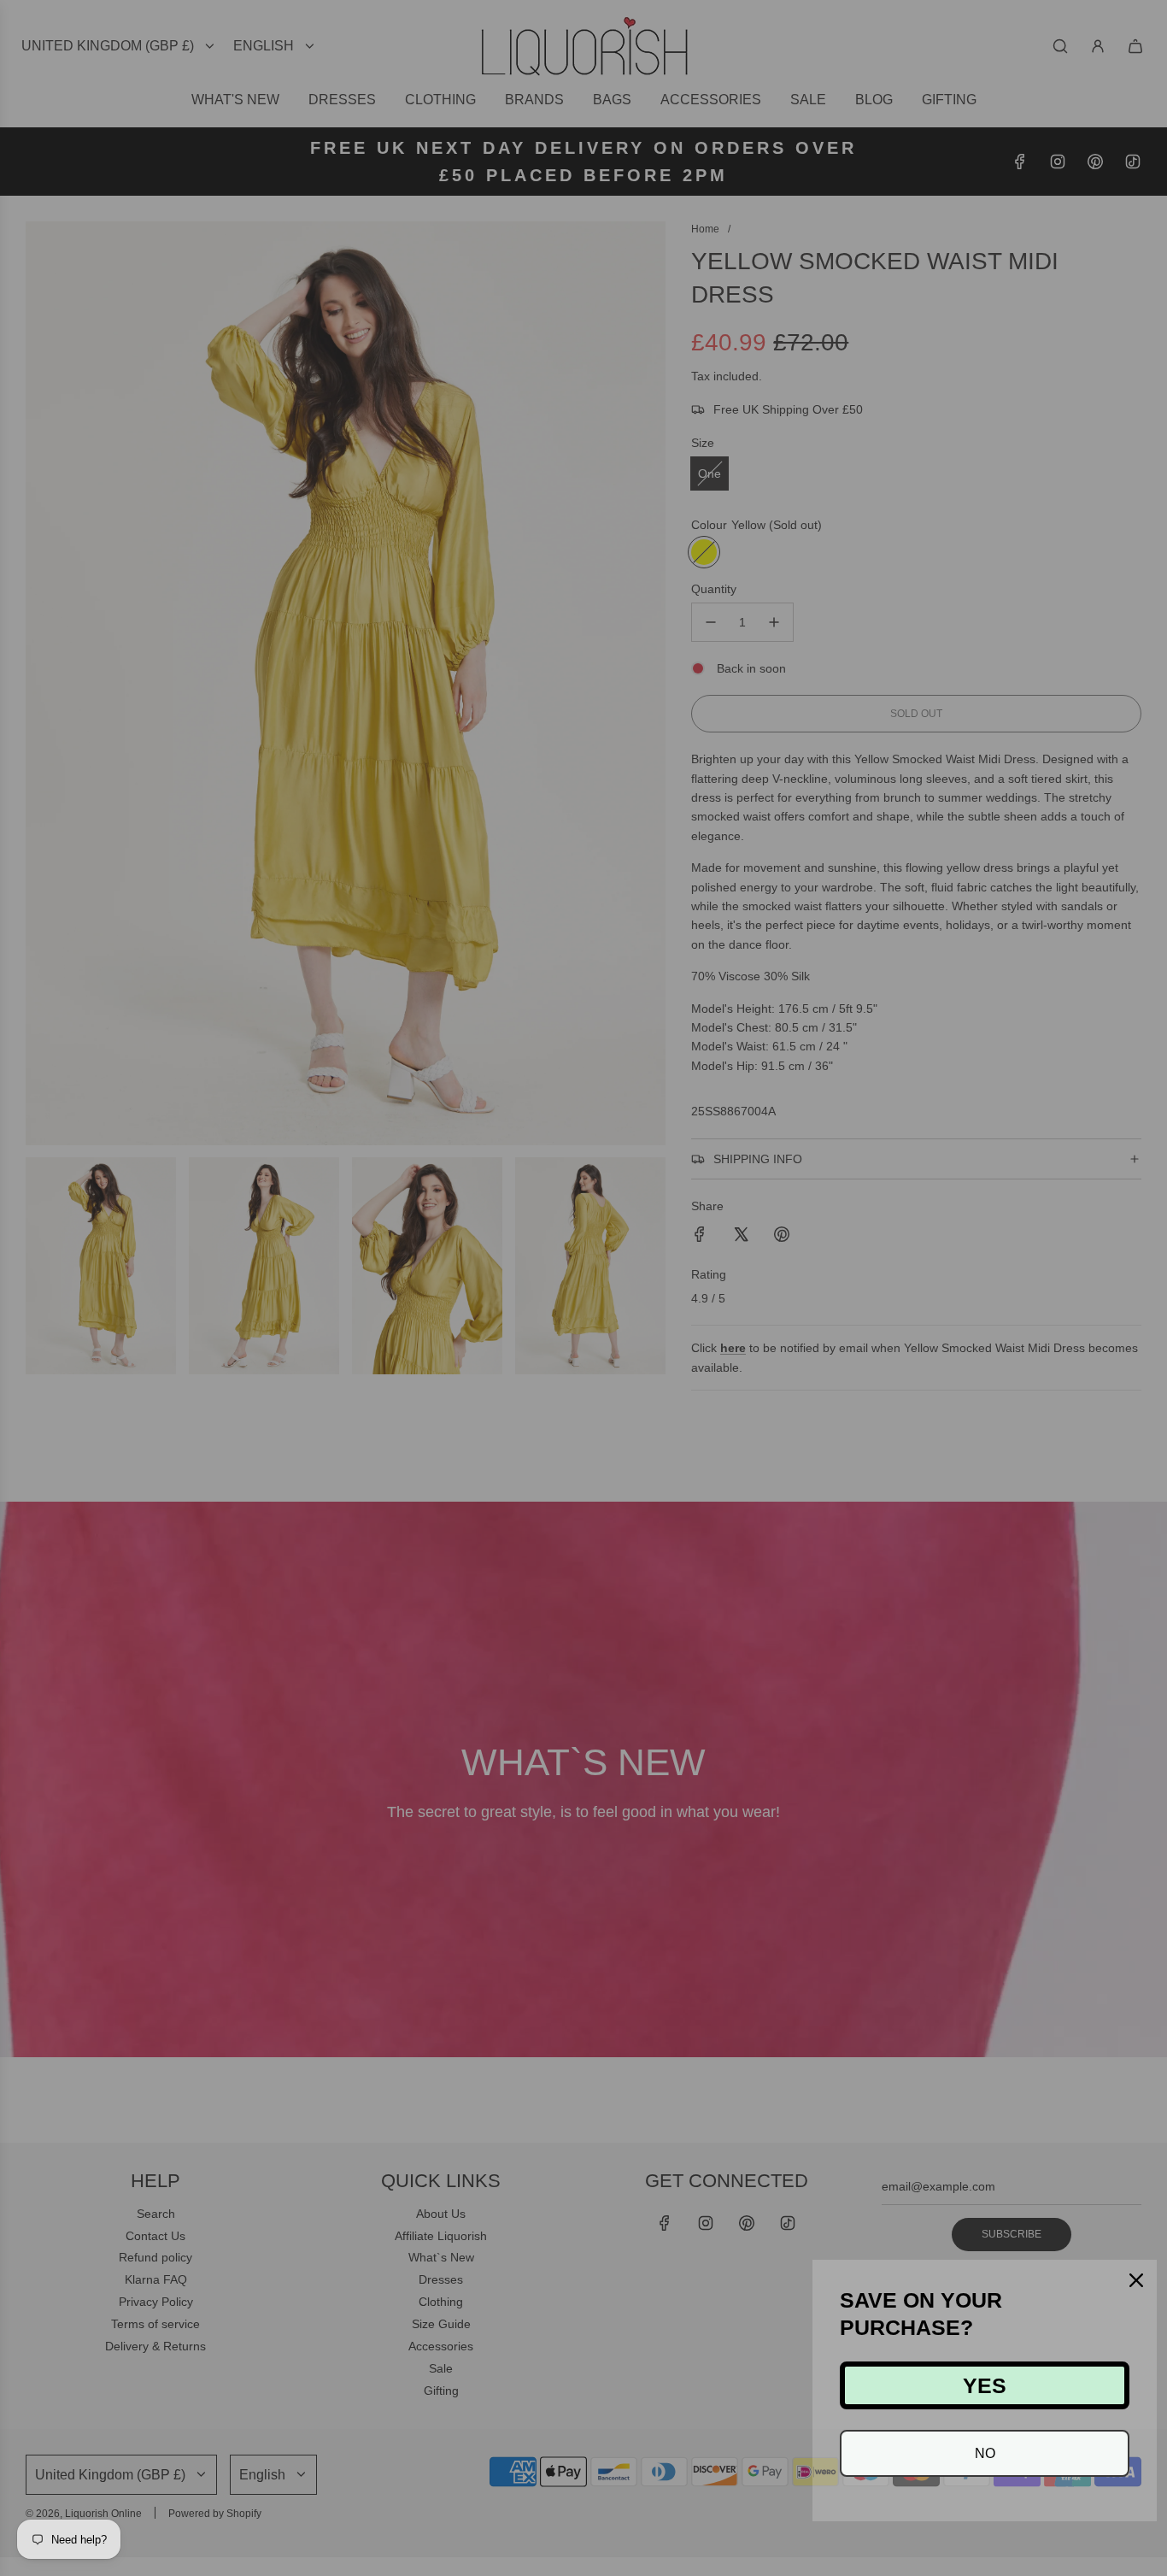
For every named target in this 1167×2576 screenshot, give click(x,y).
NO (985, 2453)
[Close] (1136, 2280)
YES (985, 2385)
